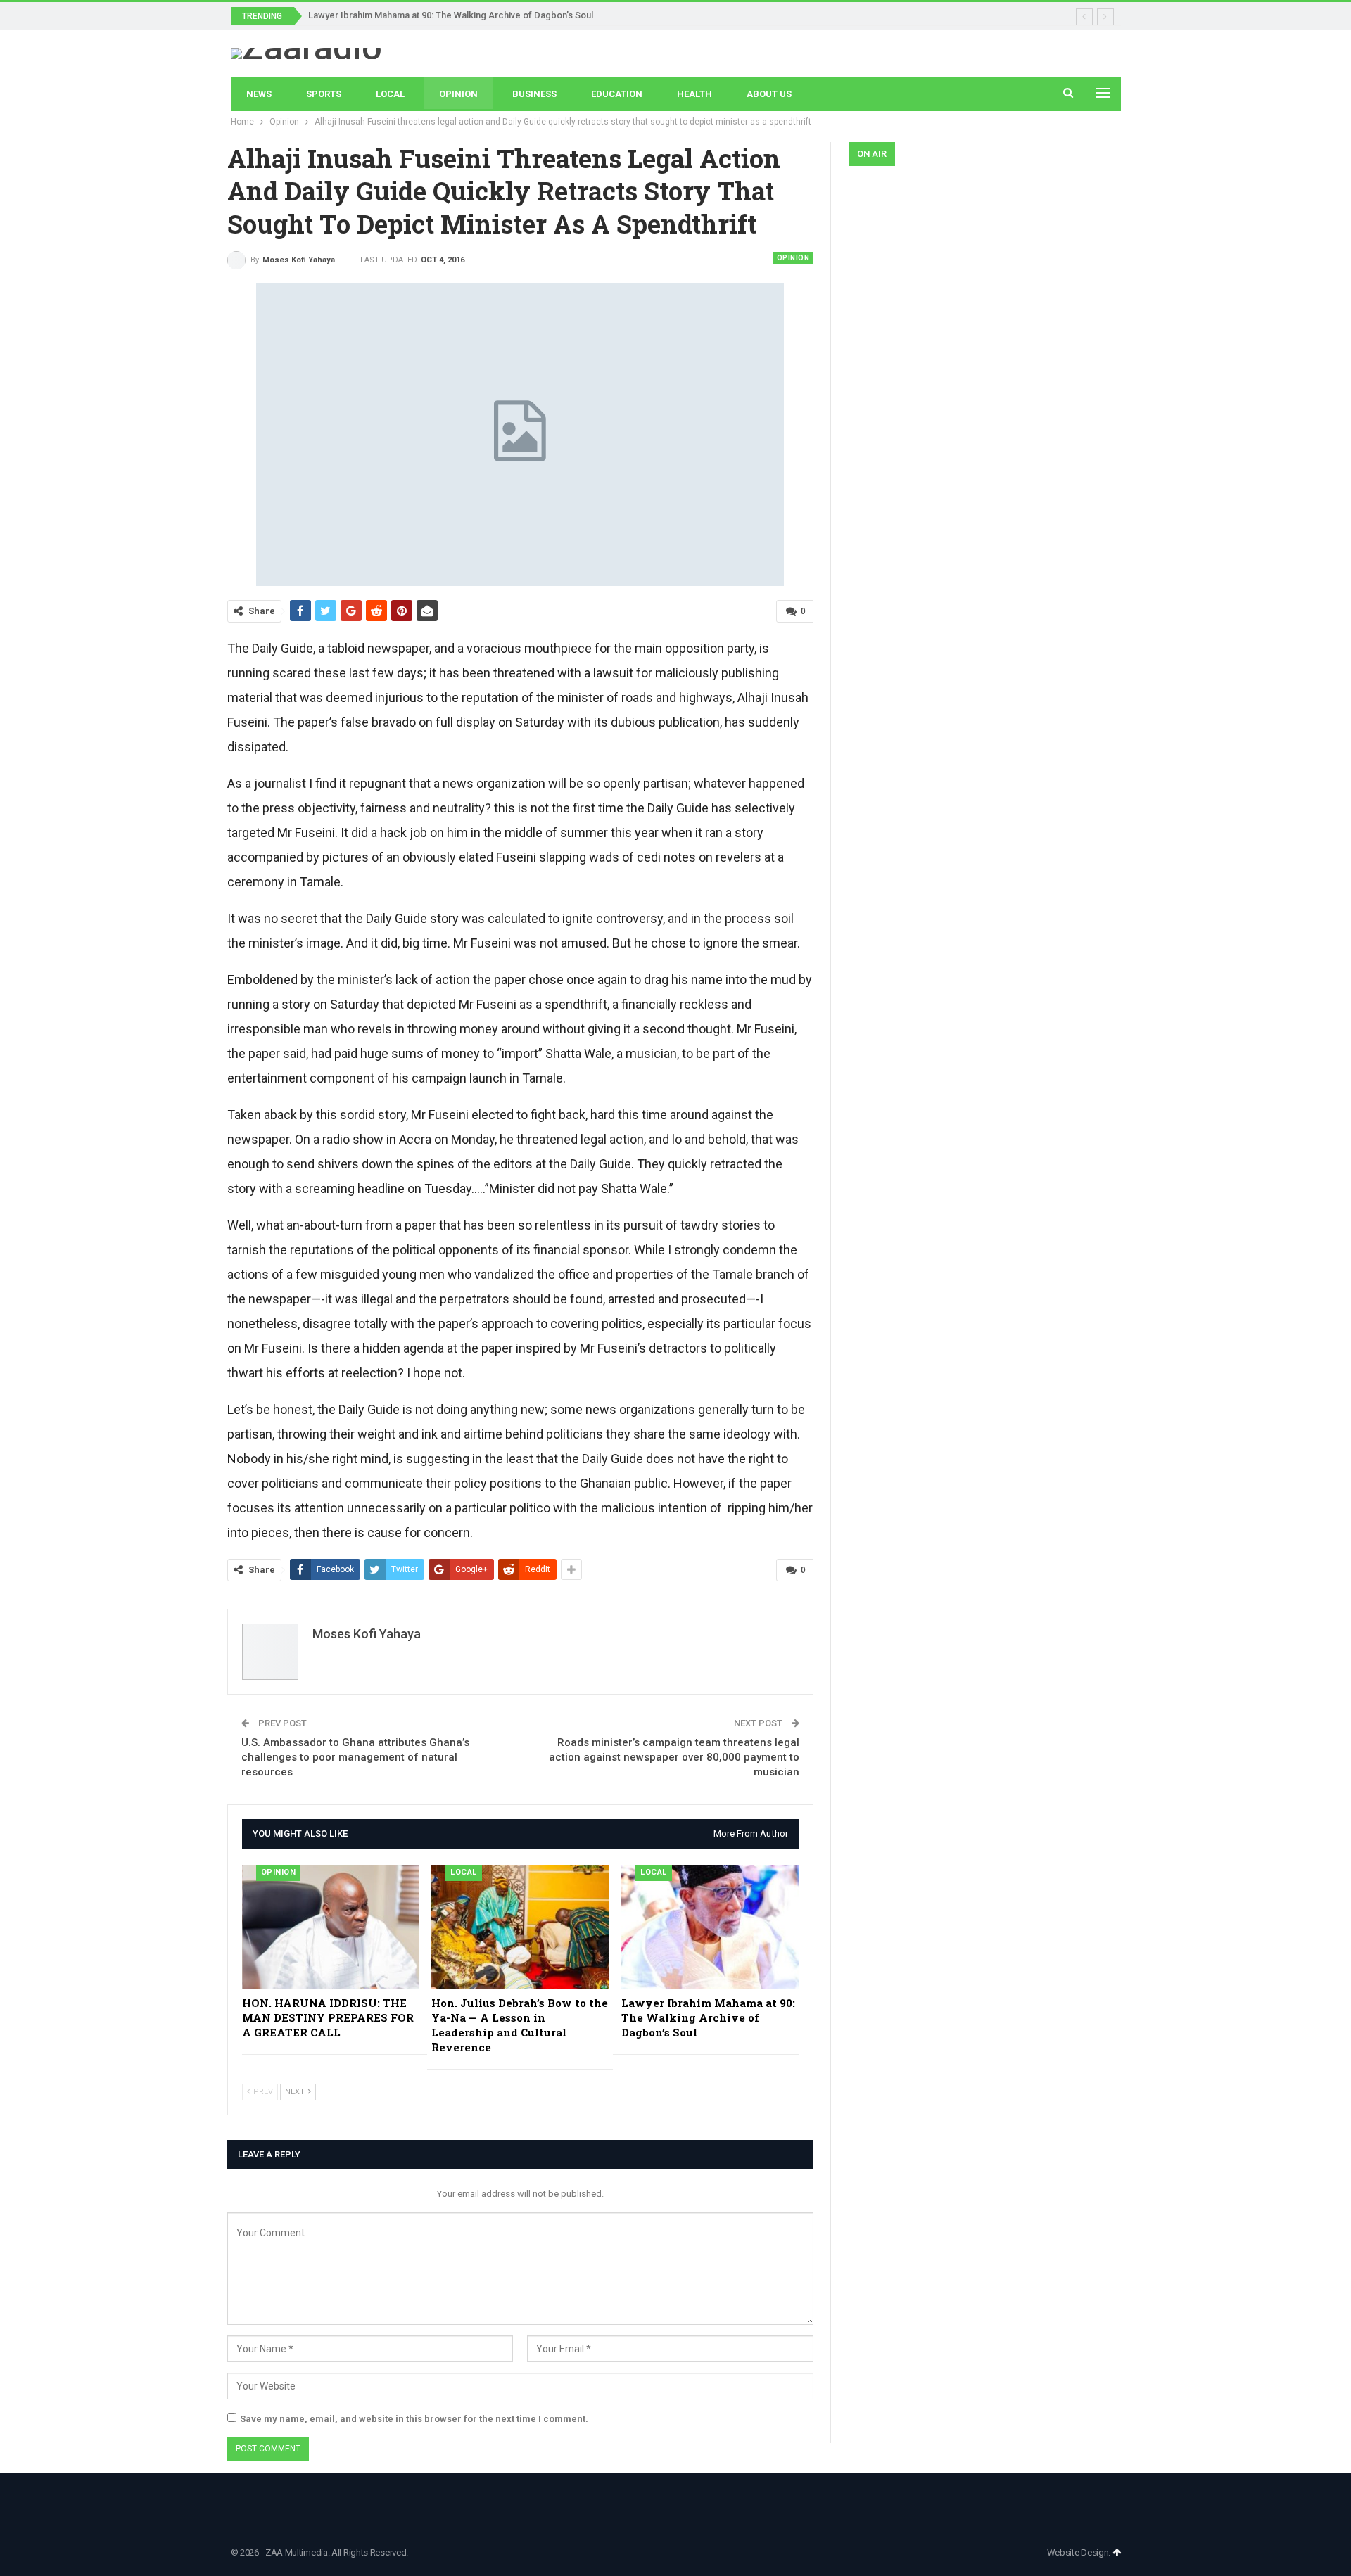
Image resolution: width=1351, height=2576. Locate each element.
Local (390, 94)
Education (617, 94)
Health (694, 94)
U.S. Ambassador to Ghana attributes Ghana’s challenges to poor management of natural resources (355, 1757)
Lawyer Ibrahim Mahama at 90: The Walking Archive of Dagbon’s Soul (451, 15)
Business (534, 94)
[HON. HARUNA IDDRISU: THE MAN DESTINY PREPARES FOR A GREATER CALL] (331, 1927)
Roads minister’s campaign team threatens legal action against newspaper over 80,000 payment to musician (674, 1757)
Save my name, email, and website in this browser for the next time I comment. (414, 2419)
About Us (769, 94)
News (259, 94)
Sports (324, 94)
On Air (872, 154)
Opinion (458, 94)
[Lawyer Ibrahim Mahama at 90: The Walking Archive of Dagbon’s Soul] (710, 1927)
